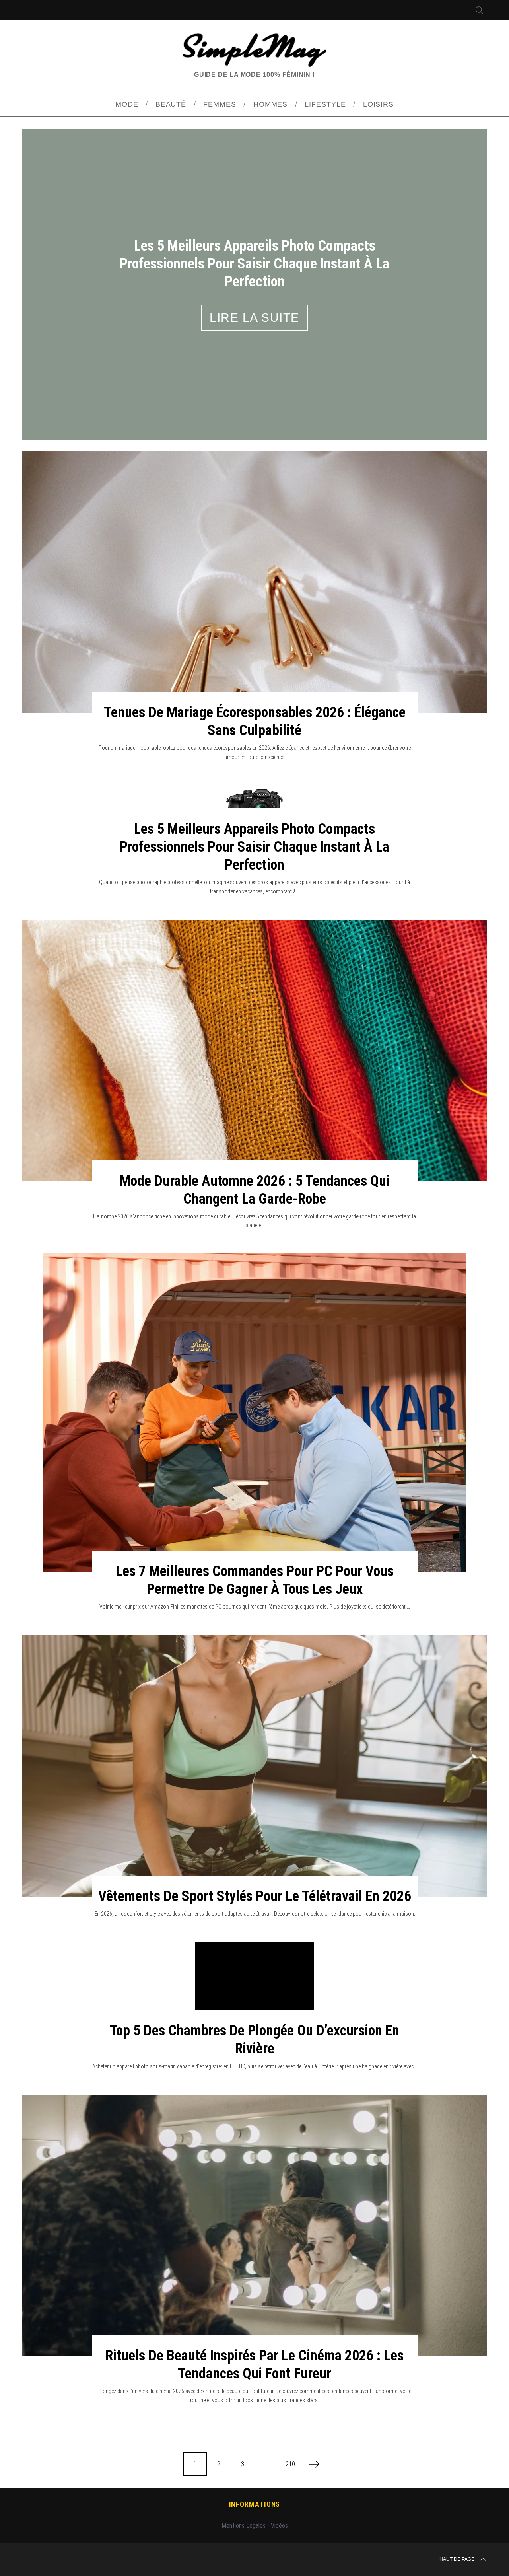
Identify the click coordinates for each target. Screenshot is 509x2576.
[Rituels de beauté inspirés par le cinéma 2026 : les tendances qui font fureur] (254, 2177)
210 (290, 2415)
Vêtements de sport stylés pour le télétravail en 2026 (255, 1847)
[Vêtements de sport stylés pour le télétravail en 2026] (254, 1717)
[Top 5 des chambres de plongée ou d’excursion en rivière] (254, 1938)
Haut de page (457, 2510)
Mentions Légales (244, 2477)
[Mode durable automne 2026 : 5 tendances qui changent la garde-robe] (254, 1002)
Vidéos (279, 2477)
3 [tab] (452, 254)
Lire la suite (254, 284)
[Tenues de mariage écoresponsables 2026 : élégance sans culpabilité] (254, 533)
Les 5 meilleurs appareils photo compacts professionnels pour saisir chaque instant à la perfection (254, 798)
